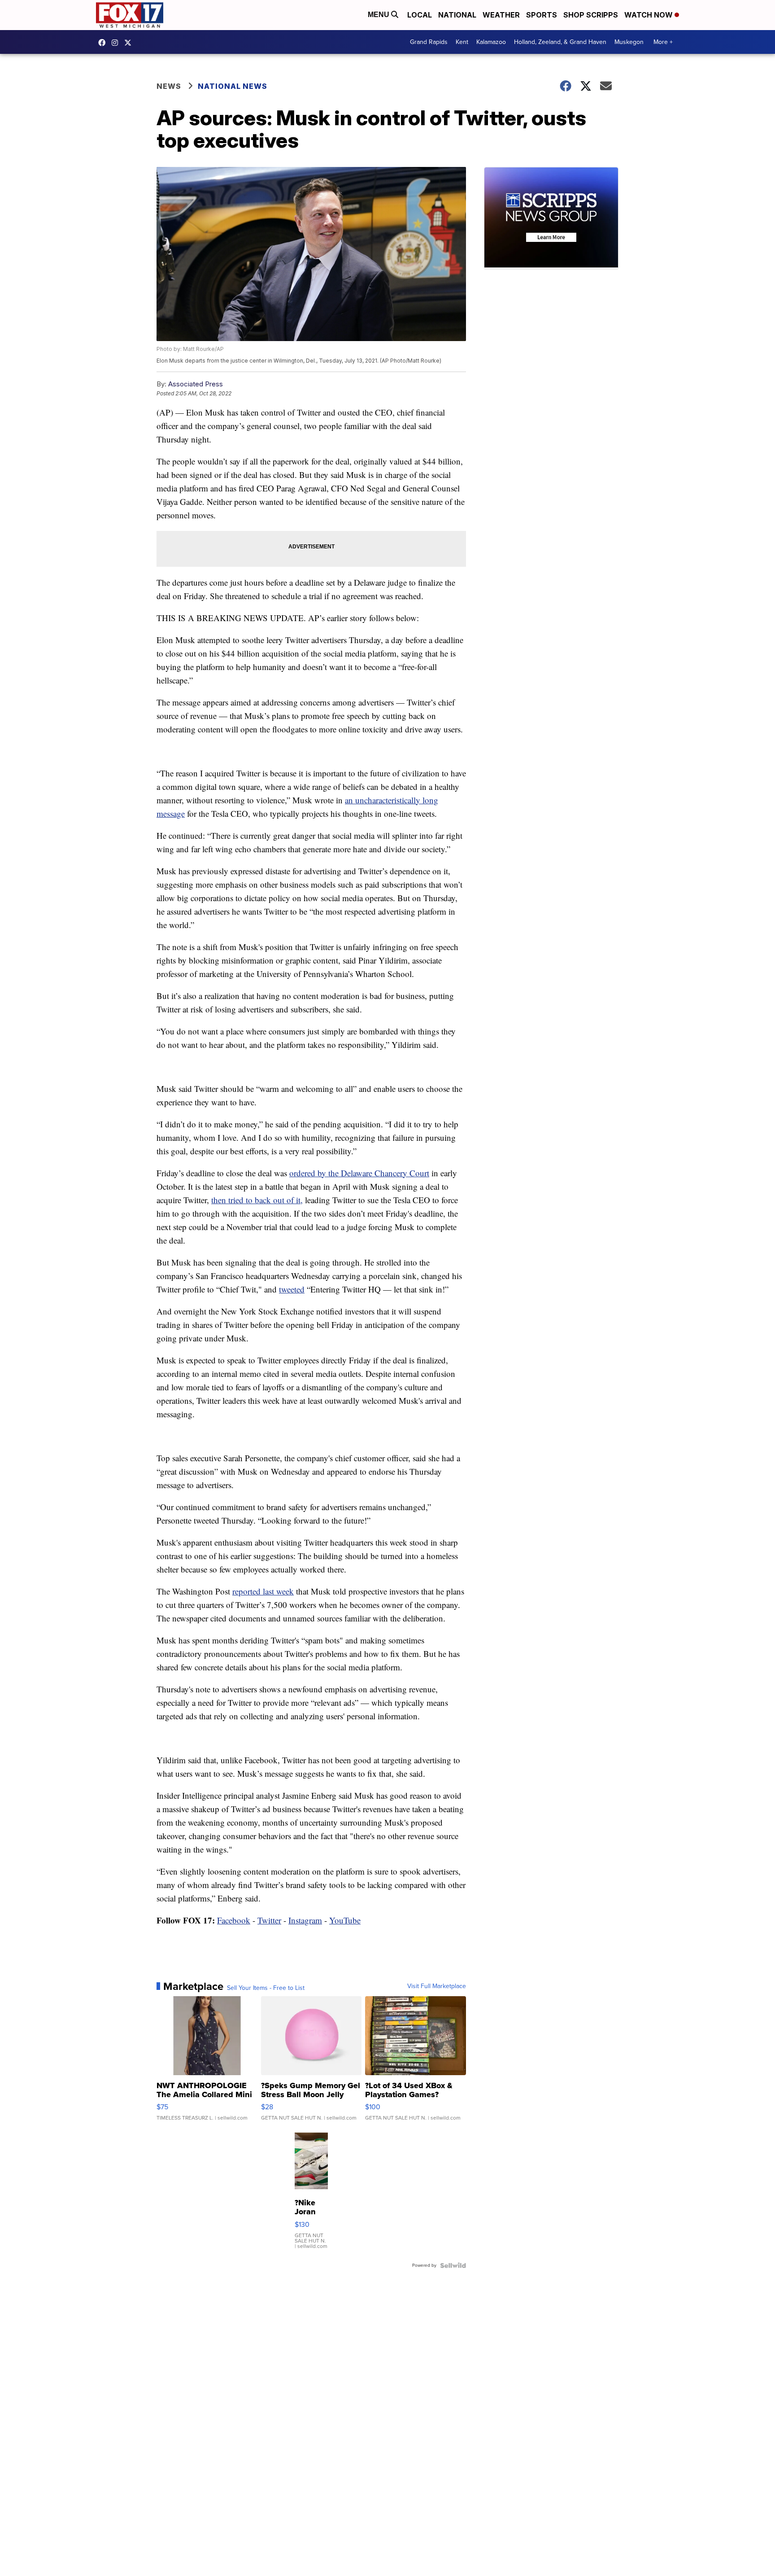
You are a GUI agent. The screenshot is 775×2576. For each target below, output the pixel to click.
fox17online (104, 43)
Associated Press (196, 384)
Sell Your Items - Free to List (266, 1988)
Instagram (305, 1920)
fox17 (130, 43)
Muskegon (629, 42)
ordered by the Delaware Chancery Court (359, 1173)
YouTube (345, 1920)
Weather (501, 15)
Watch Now (649, 15)
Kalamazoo (491, 42)
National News (233, 86)
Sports (542, 15)
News (169, 86)
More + (663, 42)
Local (420, 15)
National (457, 15)
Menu (379, 15)
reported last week (263, 1591)
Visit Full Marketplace (437, 1986)
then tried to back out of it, (257, 1200)
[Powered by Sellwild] (453, 2265)
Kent (462, 42)
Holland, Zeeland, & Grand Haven (560, 42)
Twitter (269, 1920)
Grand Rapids (429, 42)
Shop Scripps (591, 15)
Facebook (234, 1920)
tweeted (292, 1289)
